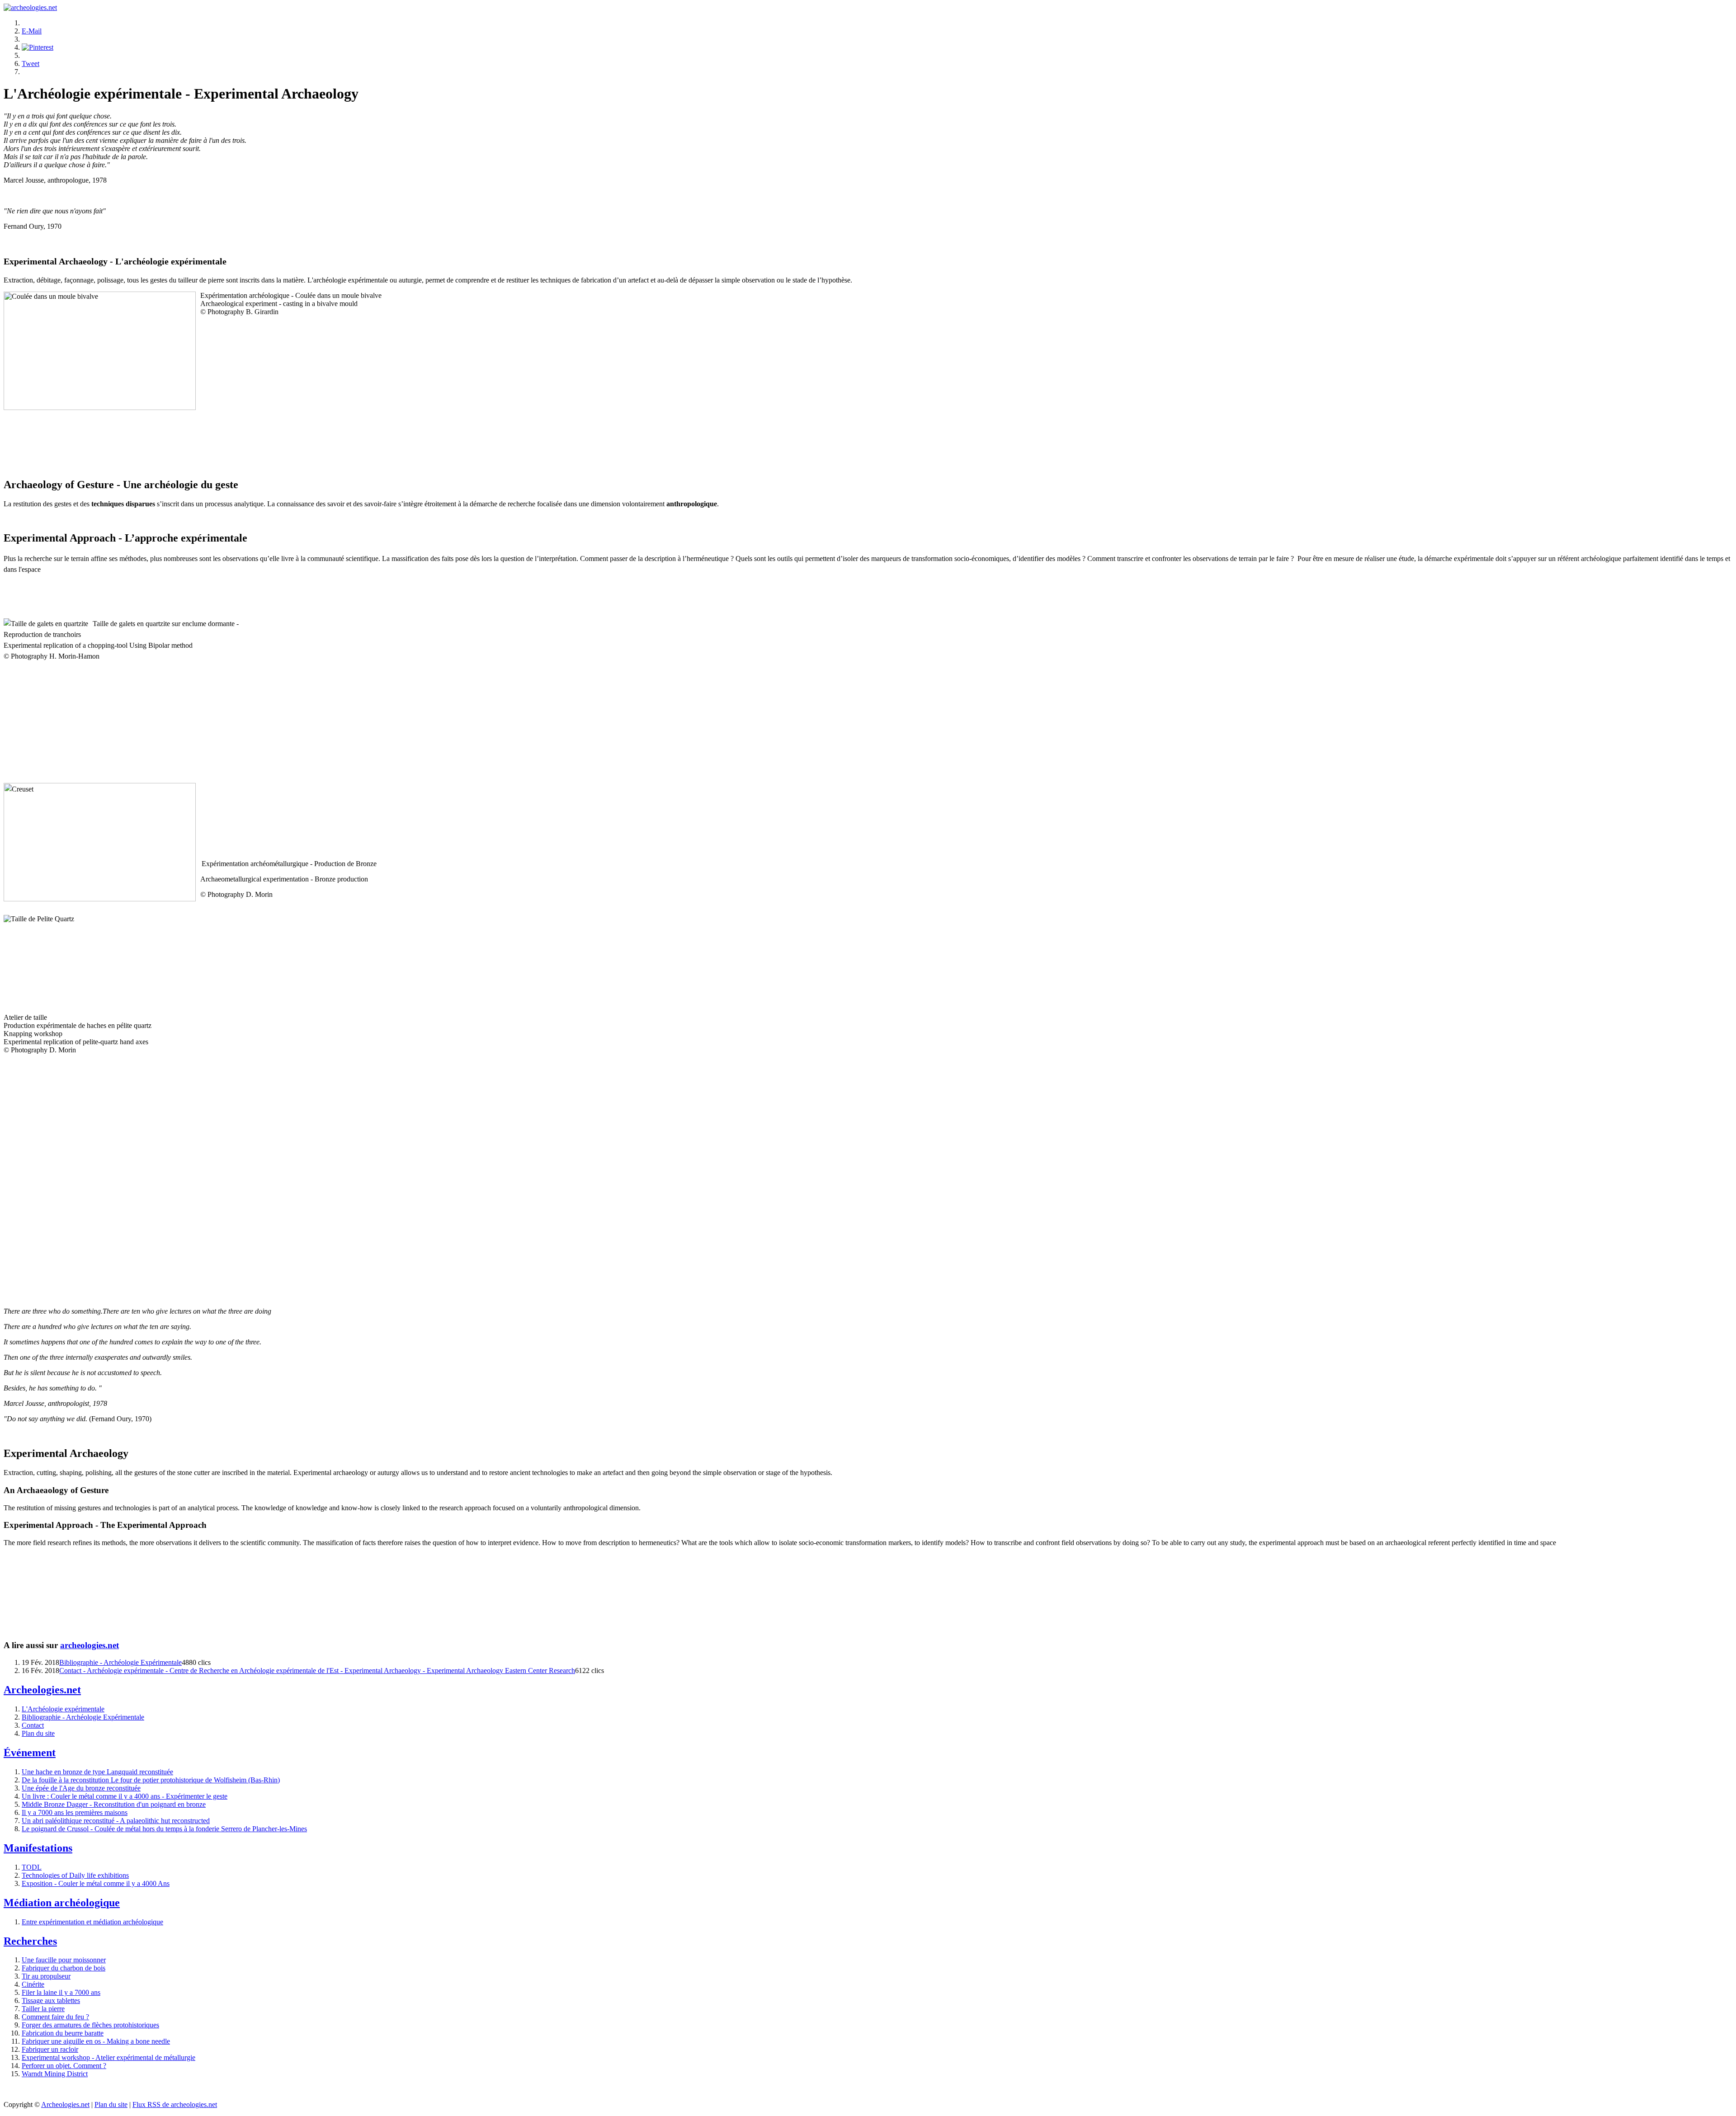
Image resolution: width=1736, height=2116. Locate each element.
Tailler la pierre (43, 2009)
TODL (32, 1867)
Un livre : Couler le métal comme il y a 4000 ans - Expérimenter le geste (125, 1796)
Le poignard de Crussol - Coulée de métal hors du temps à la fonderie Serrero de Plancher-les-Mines (164, 1829)
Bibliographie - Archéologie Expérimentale (120, 1662)
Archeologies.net (65, 2104)
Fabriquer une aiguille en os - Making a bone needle (96, 2041)
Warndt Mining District (55, 2074)
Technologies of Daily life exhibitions (75, 1875)
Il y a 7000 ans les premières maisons (75, 1812)
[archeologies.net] (30, 7)
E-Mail (32, 31)
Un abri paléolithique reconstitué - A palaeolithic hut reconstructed (116, 1821)
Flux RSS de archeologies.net (175, 2104)
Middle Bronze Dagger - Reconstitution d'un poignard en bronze (114, 1804)
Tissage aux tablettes (51, 2001)
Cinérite (33, 1984)
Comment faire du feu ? (55, 2017)
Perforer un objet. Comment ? (64, 2066)
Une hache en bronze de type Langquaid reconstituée (97, 1772)
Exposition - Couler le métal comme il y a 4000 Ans (96, 1883)
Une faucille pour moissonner (64, 1960)
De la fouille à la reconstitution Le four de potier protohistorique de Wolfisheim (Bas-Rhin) (151, 1780)
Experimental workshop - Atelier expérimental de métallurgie (108, 2057)
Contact (33, 1725)
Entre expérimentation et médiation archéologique (92, 1922)
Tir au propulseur (46, 1976)
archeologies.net (90, 1645)
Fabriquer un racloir (50, 2049)
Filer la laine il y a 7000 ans (61, 1992)
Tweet (31, 64)
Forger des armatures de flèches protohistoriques (90, 2025)
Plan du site (38, 1733)
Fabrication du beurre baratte (63, 2033)
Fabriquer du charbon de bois (64, 1968)
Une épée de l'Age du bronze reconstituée (81, 1788)
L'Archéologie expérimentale (63, 1709)
